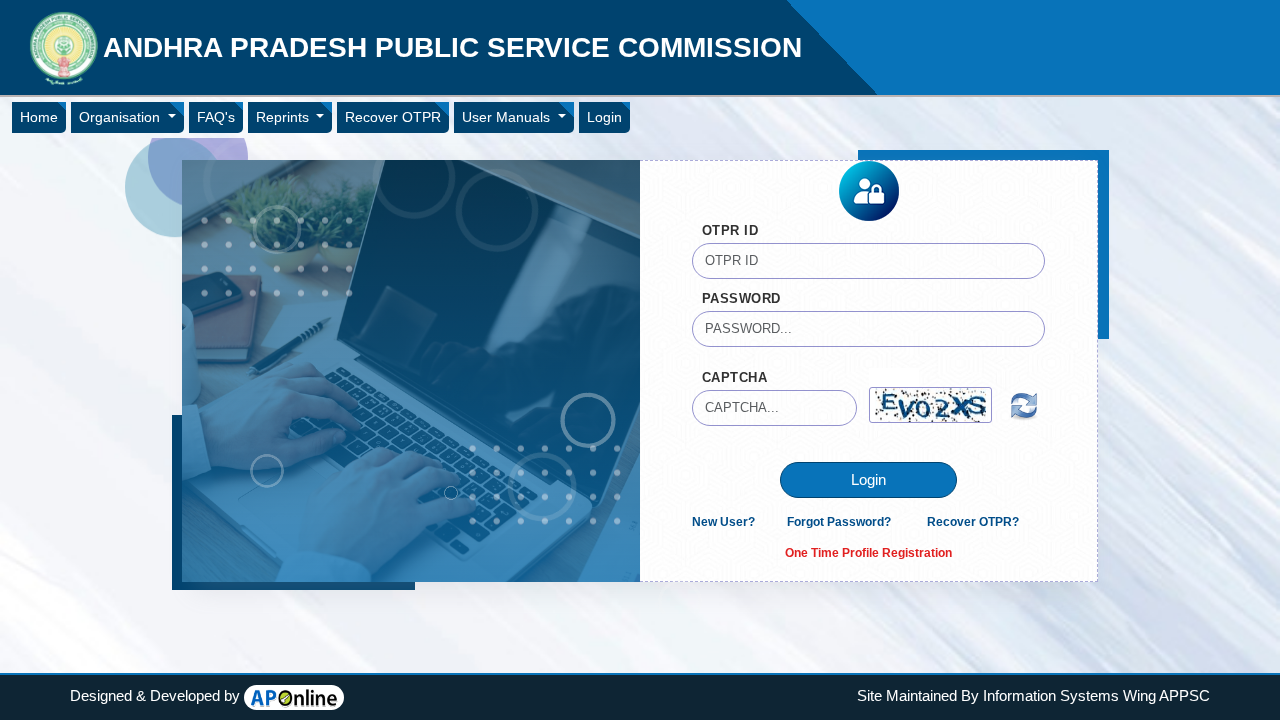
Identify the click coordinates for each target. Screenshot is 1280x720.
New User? (723, 522)
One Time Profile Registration (868, 553)
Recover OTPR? (973, 522)
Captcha (735, 377)
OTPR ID (730, 230)
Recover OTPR (393, 117)
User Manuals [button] (508, 117)
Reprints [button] (284, 117)
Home (39, 117)
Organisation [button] (121, 117)
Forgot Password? (839, 522)
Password (741, 298)
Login (604, 117)
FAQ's (216, 117)
